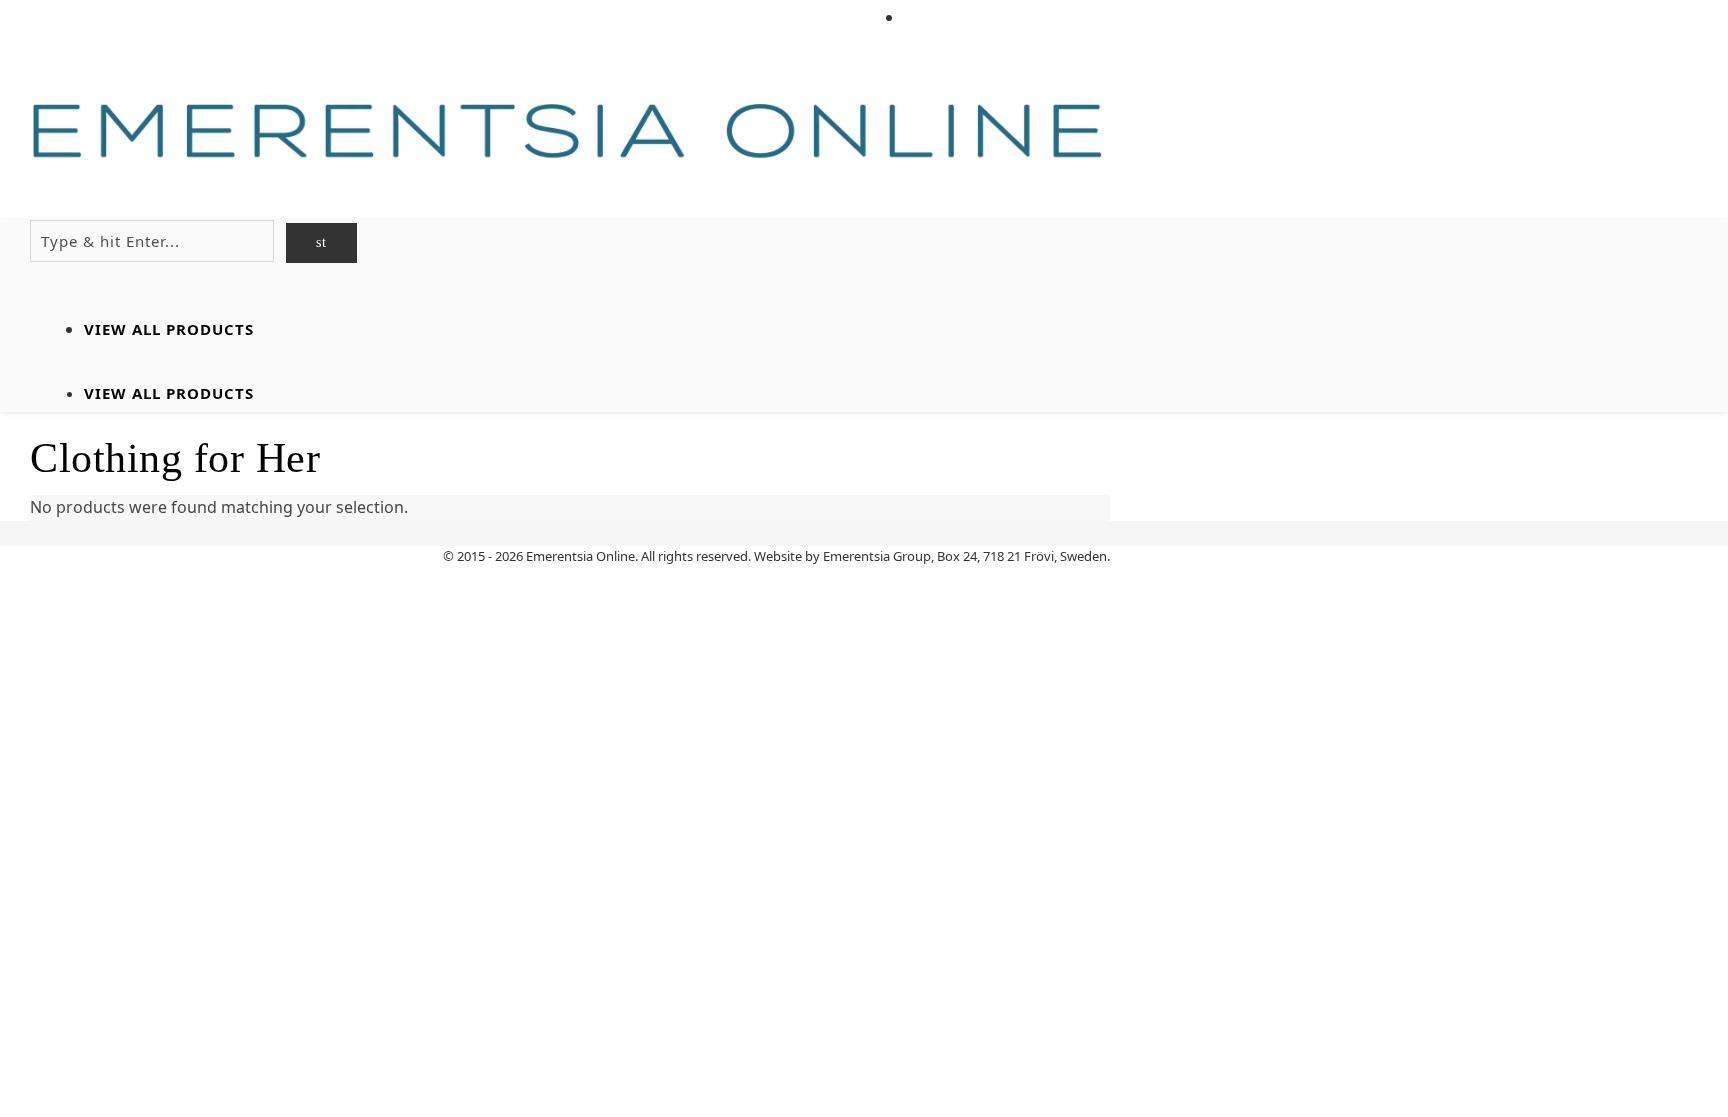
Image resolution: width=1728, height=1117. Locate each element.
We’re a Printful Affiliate (1007, 18)
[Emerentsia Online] (570, 132)
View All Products (169, 329)
